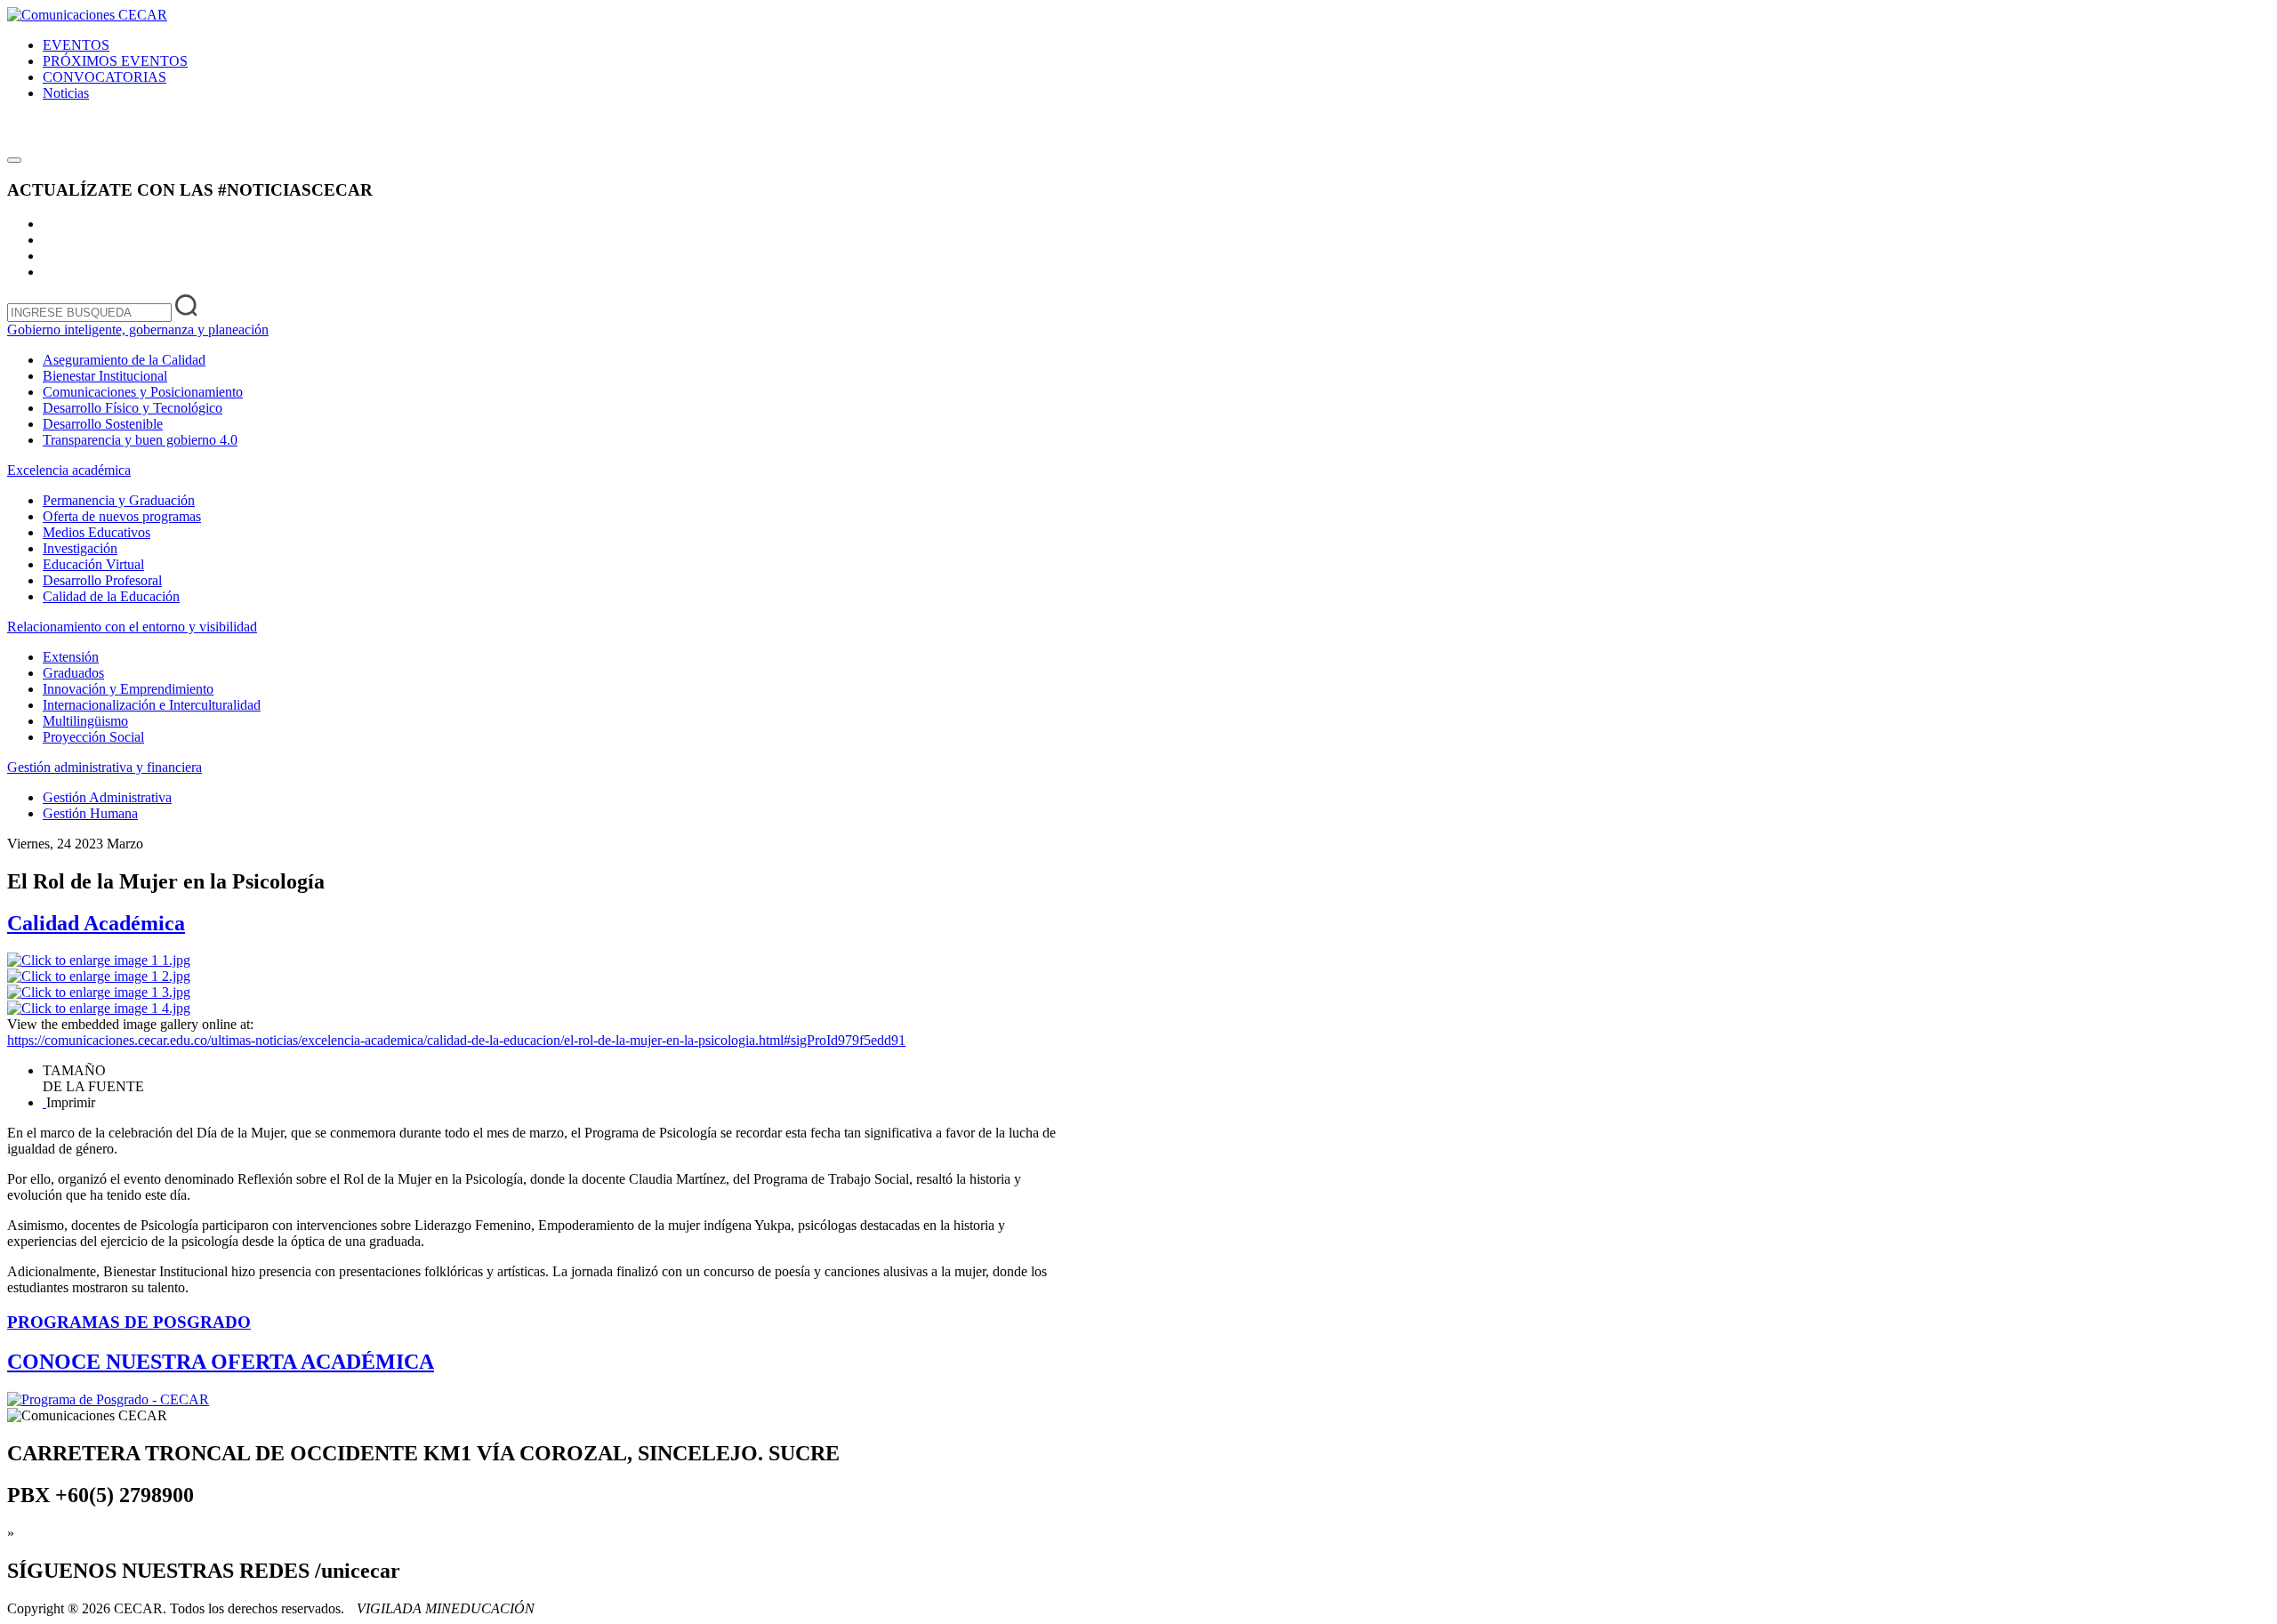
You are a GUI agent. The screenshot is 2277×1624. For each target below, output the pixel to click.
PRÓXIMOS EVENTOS (115, 61)
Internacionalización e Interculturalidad (152, 705)
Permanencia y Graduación (119, 500)
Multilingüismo (85, 721)
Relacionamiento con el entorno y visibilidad (132, 627)
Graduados (73, 673)
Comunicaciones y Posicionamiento (143, 392)
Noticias (66, 93)
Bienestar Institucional (105, 376)
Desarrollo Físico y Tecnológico (133, 408)
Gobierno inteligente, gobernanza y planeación (138, 330)
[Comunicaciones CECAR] (87, 15)
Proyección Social (93, 737)
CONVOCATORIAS (105, 77)
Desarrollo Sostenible (103, 424)
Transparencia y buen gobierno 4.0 (140, 440)
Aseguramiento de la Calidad (124, 360)
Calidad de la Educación (111, 596)
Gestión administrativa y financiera (105, 767)
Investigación (80, 548)
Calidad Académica (96, 923)
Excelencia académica (69, 470)
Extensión (71, 657)
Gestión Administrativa (107, 797)
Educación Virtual (93, 564)
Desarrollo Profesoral (102, 580)
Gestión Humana (90, 813)
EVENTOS (76, 45)
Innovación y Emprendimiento (128, 689)
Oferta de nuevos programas (122, 516)
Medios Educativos (97, 532)
